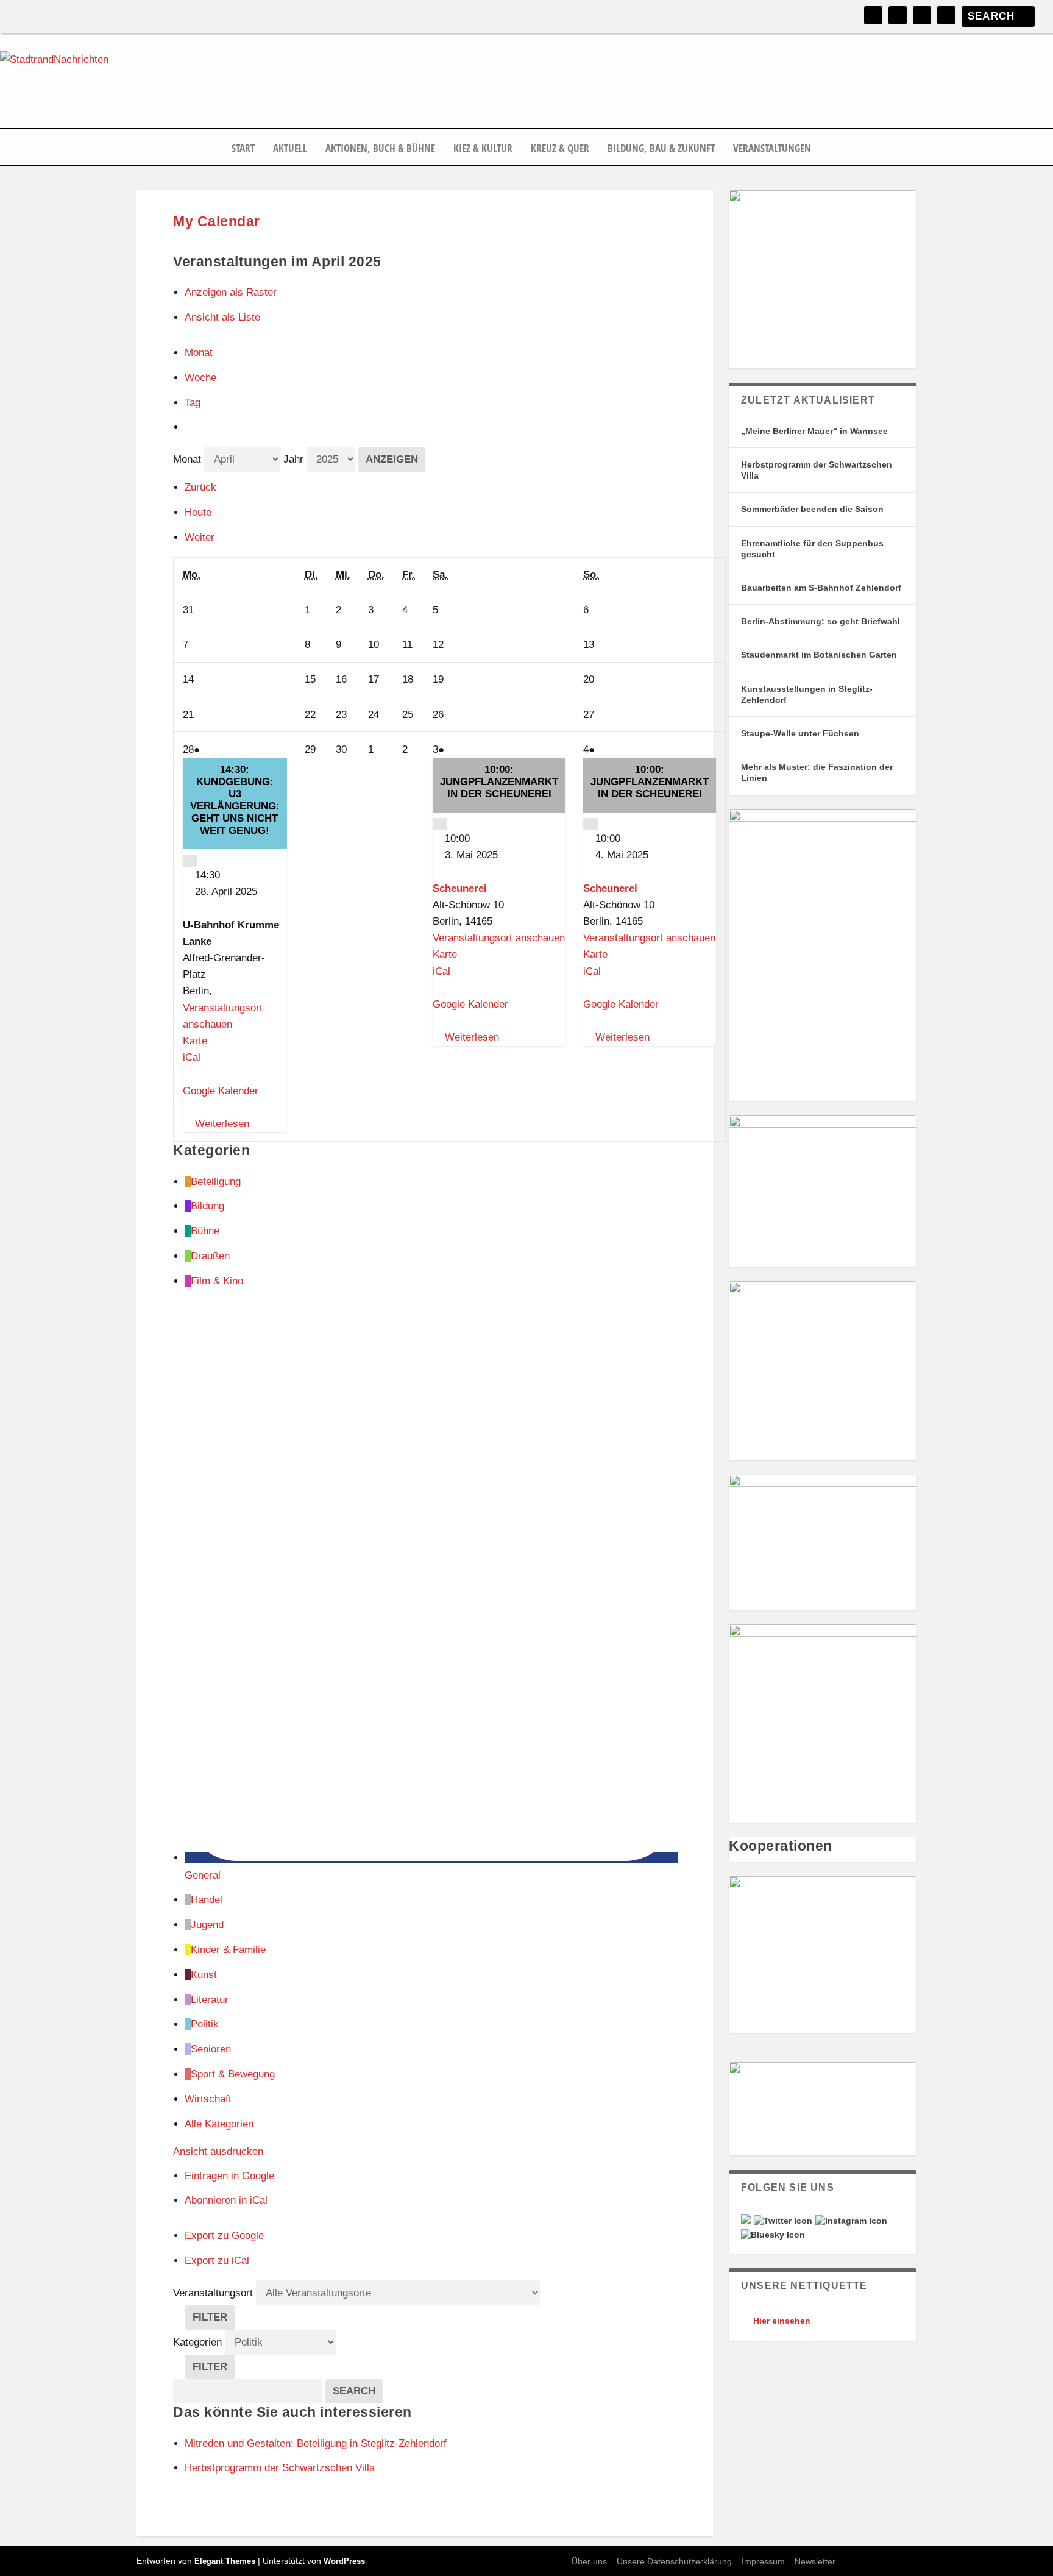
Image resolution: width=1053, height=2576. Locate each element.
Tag (193, 403)
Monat (199, 353)
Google (229, 2176)
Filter (214, 2320)
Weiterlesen (222, 1124)
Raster (231, 292)
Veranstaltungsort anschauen (499, 938)
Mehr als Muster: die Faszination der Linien (817, 772)
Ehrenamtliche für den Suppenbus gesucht (812, 549)
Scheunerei (460, 888)
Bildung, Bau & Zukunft (661, 149)
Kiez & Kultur (483, 149)
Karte (195, 1041)
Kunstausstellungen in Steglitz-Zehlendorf (807, 694)
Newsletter (815, 2561)
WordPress (344, 2561)
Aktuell (290, 149)
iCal (192, 1057)
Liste (222, 317)
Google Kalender (221, 1091)
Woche (200, 378)
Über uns (589, 2561)
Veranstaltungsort (213, 2293)
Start (243, 149)
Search (358, 2391)
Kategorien (199, 2342)
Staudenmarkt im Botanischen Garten (819, 655)
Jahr (293, 459)
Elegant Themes (225, 2561)
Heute (198, 512)
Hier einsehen (782, 2321)
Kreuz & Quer (560, 149)
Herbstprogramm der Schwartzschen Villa (817, 470)
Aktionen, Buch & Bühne (380, 149)
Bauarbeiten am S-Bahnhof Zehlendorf (821, 588)
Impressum (763, 2561)
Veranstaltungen (772, 149)
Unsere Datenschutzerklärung (674, 2561)
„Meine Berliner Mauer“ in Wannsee (814, 431)
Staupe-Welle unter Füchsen (800, 733)
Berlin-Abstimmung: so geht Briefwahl (821, 621)
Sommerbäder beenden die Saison (812, 509)
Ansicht (218, 2151)
